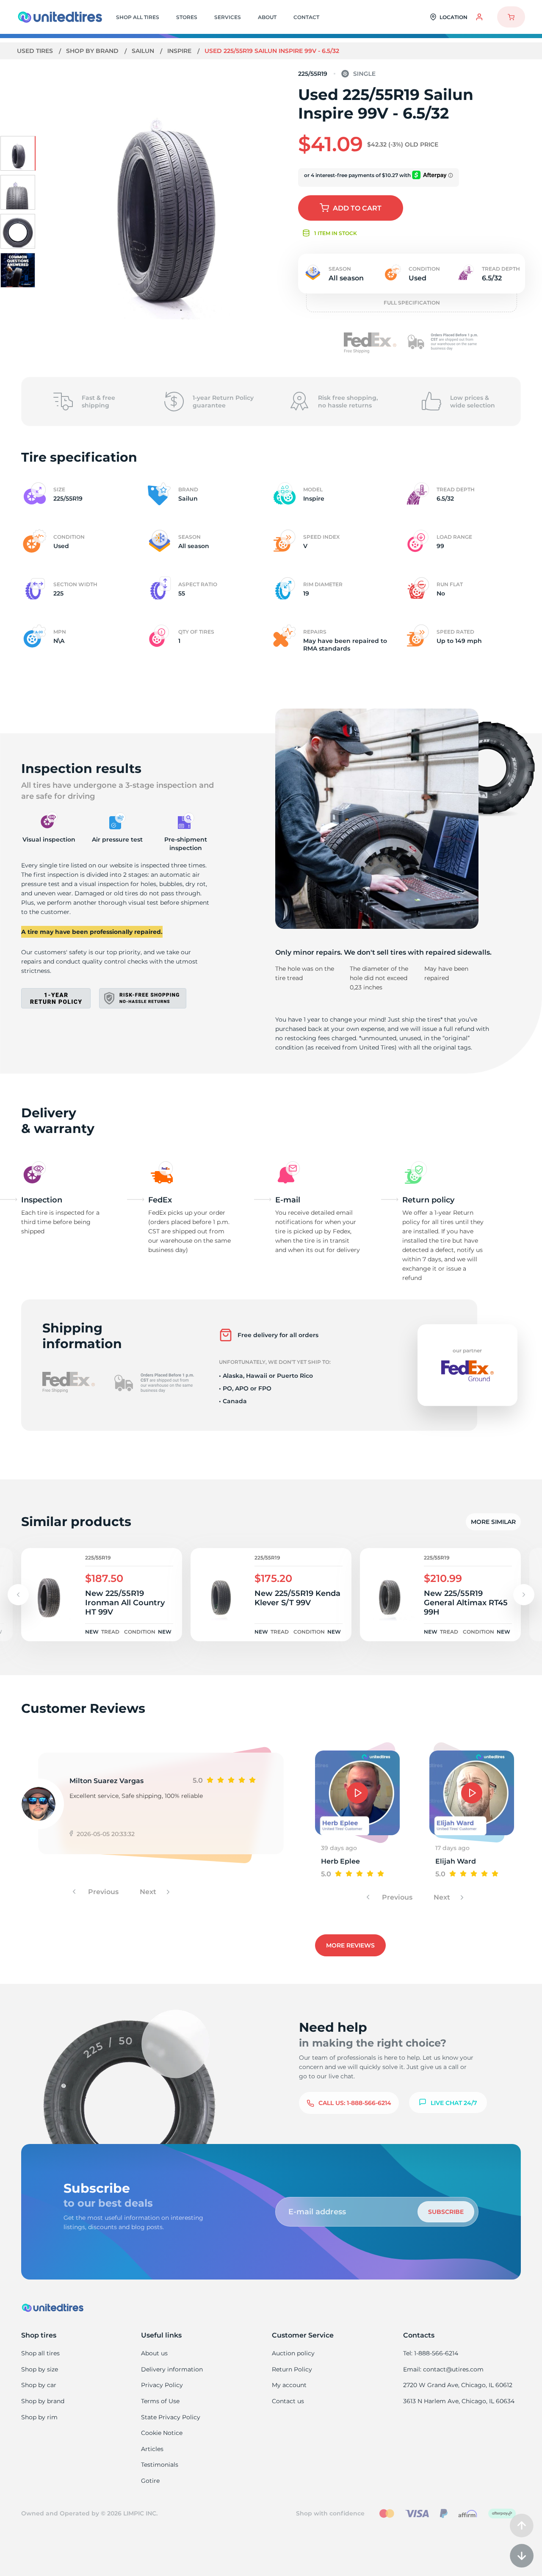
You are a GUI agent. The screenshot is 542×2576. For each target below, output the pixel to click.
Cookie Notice (162, 2433)
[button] (524, 1595)
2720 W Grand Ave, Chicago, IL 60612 (458, 2385)
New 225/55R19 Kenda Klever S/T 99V (297, 1598)
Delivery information (172, 2369)
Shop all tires (40, 2353)
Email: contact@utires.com (443, 2369)
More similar (493, 1522)
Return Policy (292, 2369)
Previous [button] (102, 1892)
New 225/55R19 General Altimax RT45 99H (466, 1603)
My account (289, 2385)
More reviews (350, 1945)
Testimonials (160, 2465)
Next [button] (149, 1892)
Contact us (288, 2401)
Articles (152, 2449)
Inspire (180, 51)
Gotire (150, 2481)
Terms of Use (160, 2401)
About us (154, 2353)
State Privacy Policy (171, 2417)
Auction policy (293, 2353)
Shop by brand (93, 51)
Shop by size (40, 2369)
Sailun (144, 51)
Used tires (36, 51)
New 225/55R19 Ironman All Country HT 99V (125, 1603)
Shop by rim (39, 2417)
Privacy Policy (162, 2385)
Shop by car (39, 2385)
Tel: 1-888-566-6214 (431, 2353)
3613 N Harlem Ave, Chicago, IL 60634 (459, 2401)
